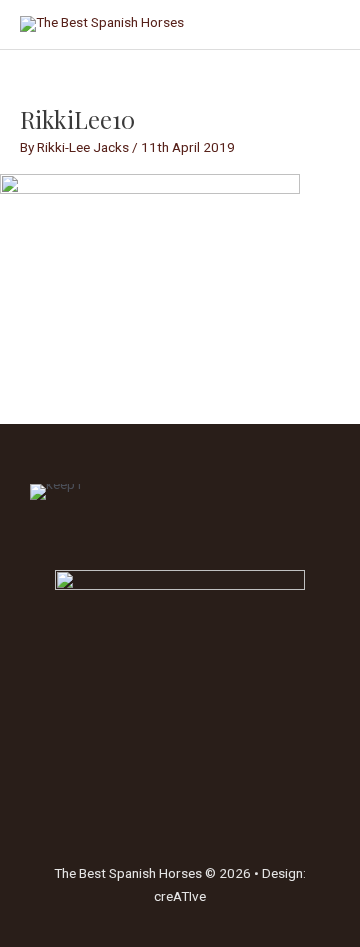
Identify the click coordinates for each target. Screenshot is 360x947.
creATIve (180, 896)
